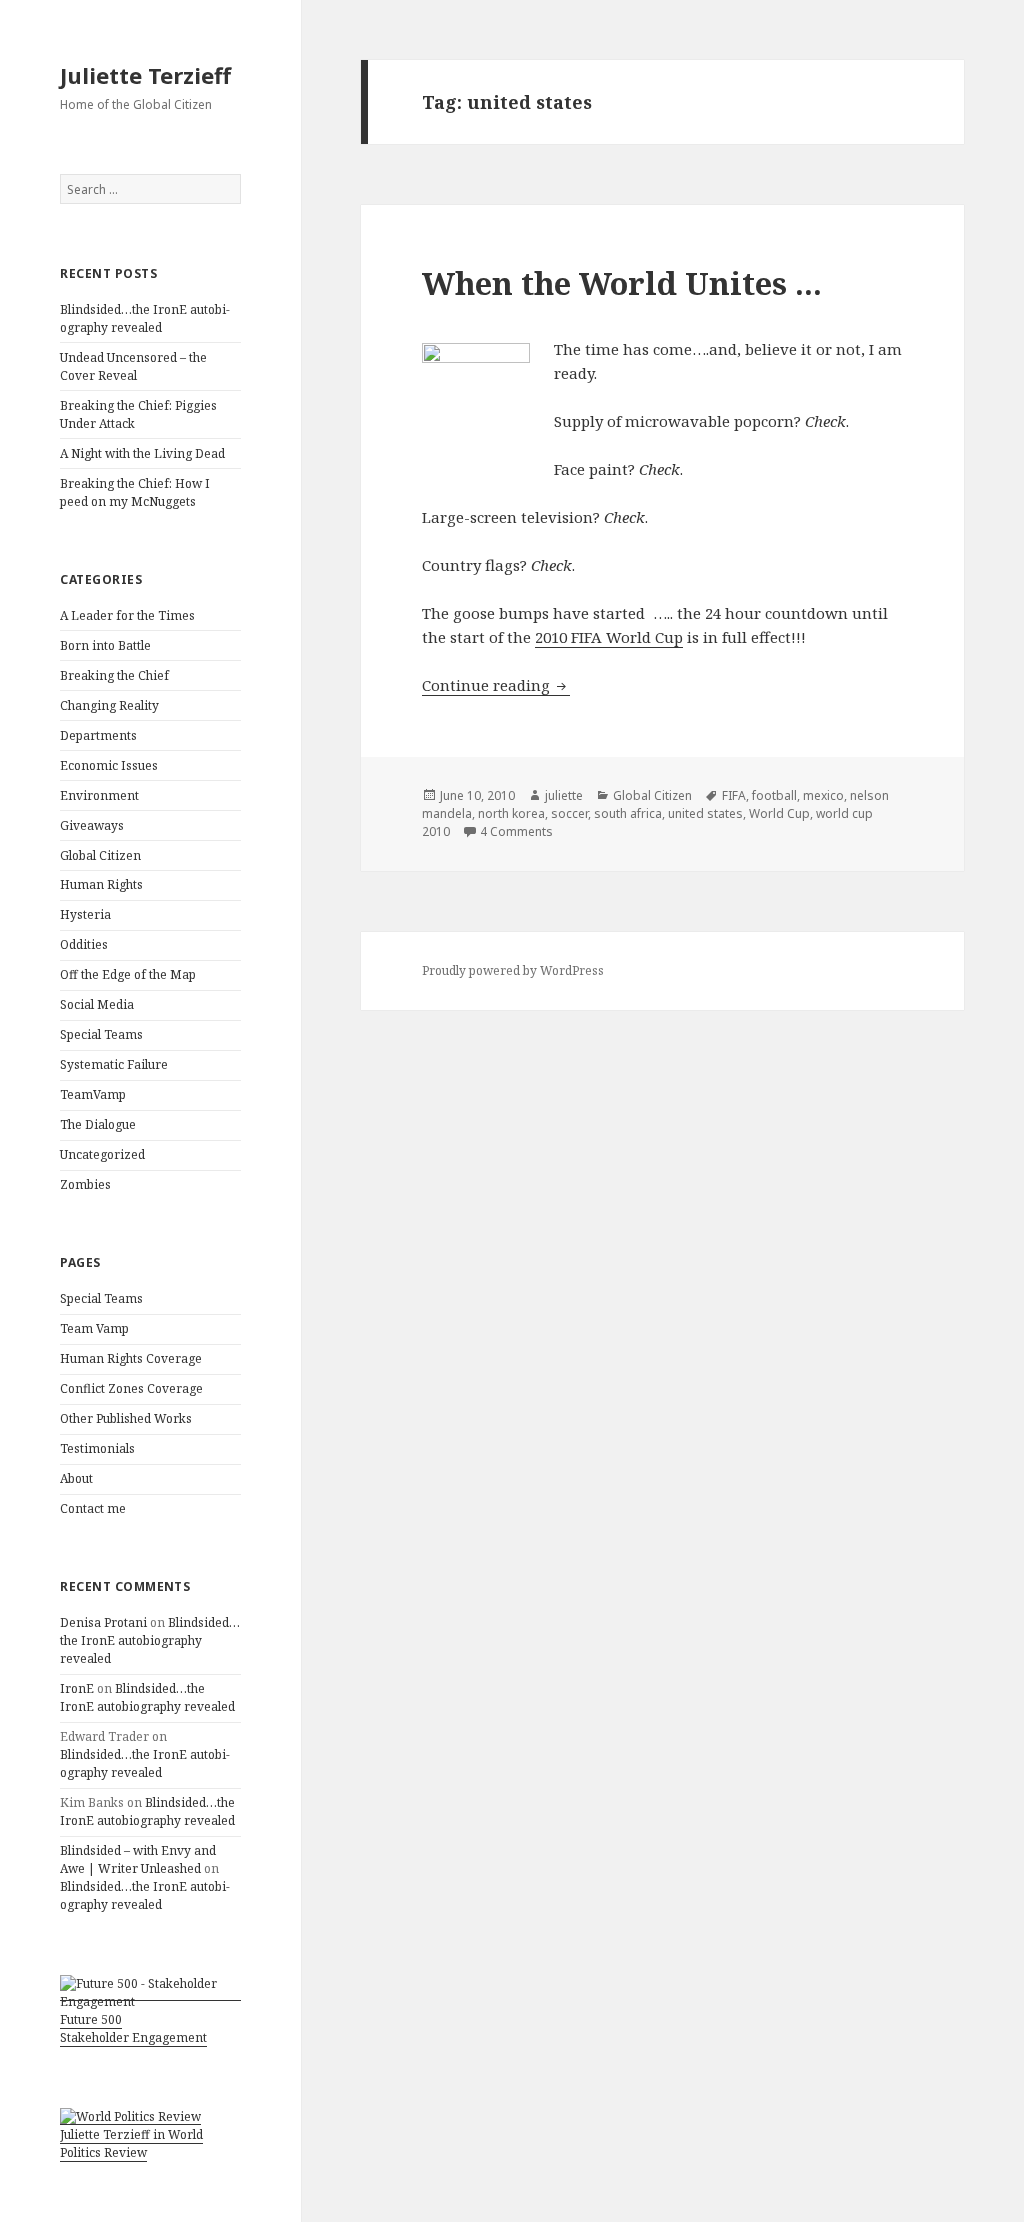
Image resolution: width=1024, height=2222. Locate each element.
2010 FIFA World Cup (609, 637)
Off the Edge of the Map (128, 974)
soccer (569, 813)
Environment (99, 795)
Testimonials (97, 1448)
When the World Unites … (622, 283)
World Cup (779, 813)
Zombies (85, 1184)
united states (705, 813)
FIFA (734, 795)
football (774, 795)
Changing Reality (109, 705)
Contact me (93, 1508)
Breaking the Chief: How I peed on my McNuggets (135, 492)
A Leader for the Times (127, 615)
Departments (98, 735)
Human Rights (101, 884)
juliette (564, 795)
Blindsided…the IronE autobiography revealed (145, 318)
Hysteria (85, 914)
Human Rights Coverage (131, 1358)
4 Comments (516, 831)
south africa (628, 813)
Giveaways (92, 825)
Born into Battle (105, 645)
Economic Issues (109, 765)
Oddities (84, 944)
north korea (511, 813)
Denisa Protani (103, 1622)
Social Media (97, 1004)
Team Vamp (94, 1328)
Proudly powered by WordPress (513, 970)
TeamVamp (93, 1094)
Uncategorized (102, 1154)
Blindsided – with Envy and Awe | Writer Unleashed (138, 1859)
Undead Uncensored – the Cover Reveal (133, 366)
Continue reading (496, 685)
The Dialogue (98, 1124)
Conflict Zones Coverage (131, 1388)
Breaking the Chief (114, 675)
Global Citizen (100, 855)
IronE (77, 1688)
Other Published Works (126, 1418)
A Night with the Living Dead (142, 453)
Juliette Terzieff (145, 75)
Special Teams (101, 1034)
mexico (823, 795)
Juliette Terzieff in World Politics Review (131, 2143)
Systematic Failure (114, 1064)
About (76, 1478)
